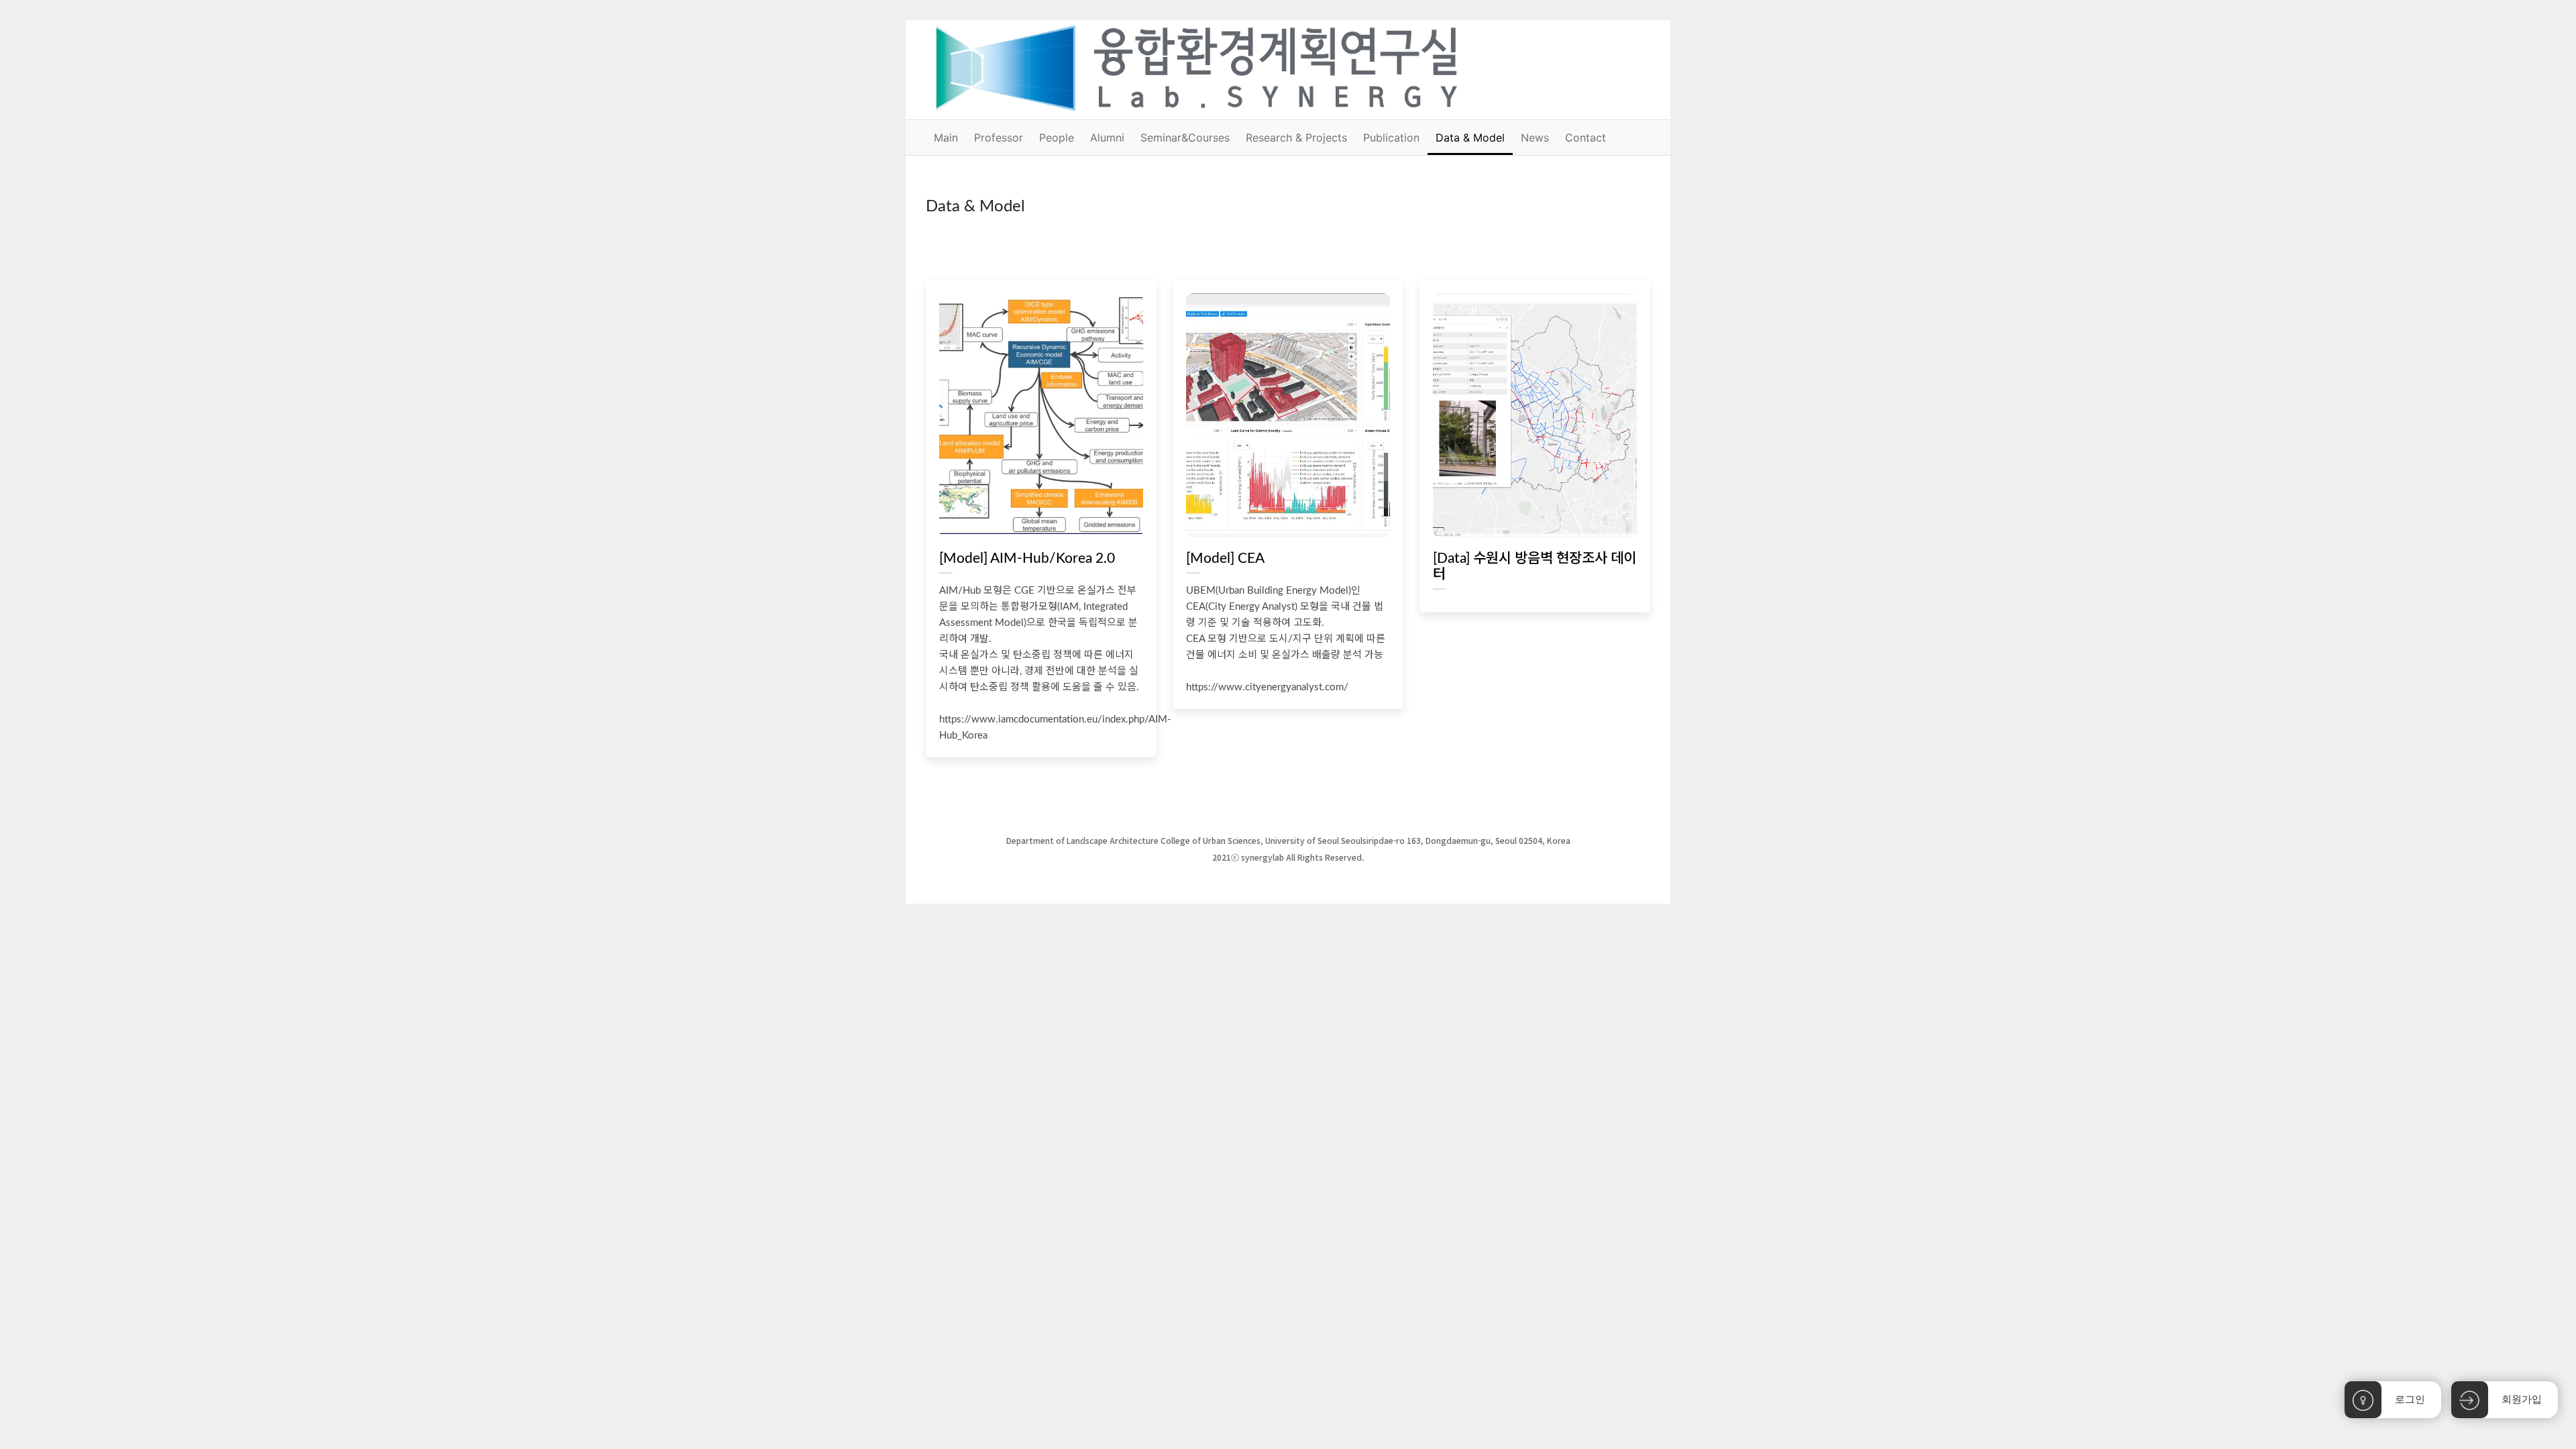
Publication (1391, 138)
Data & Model (1470, 138)
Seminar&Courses (1185, 138)
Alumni (1107, 138)
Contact (1586, 138)
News (1535, 138)
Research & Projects (1296, 138)
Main (946, 138)
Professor (999, 138)
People (1057, 138)
